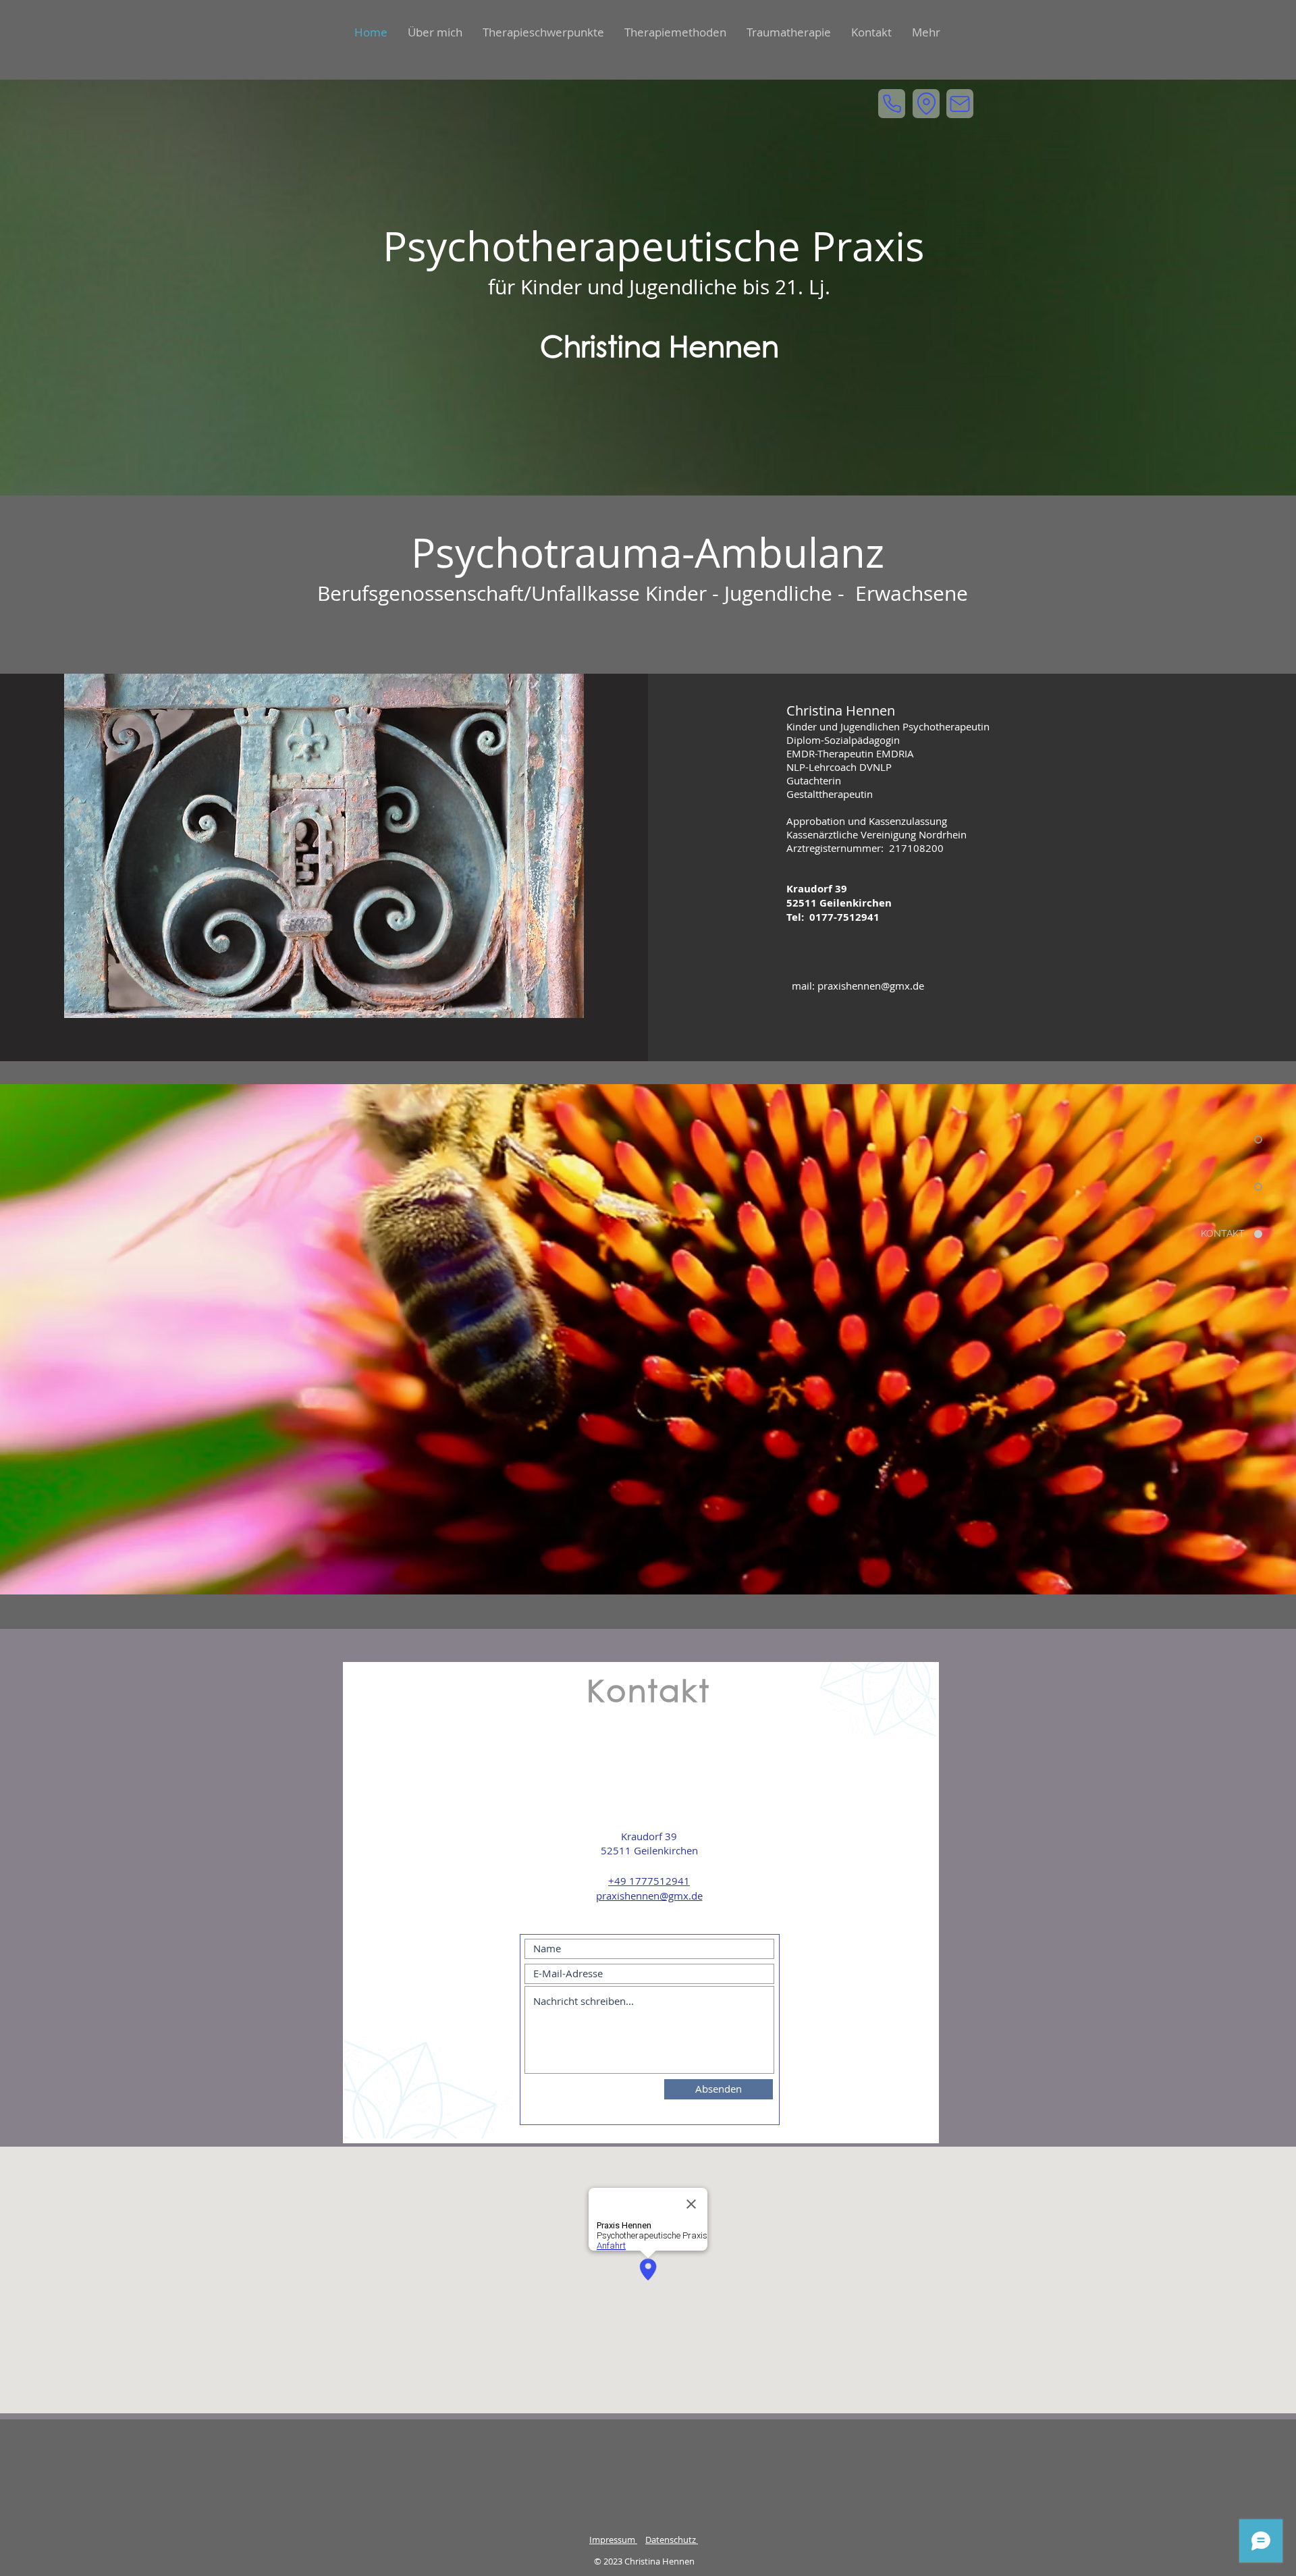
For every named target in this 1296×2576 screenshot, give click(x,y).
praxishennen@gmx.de (871, 986)
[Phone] (892, 104)
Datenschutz (672, 2540)
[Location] (926, 104)
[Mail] (960, 104)
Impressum (613, 2540)
